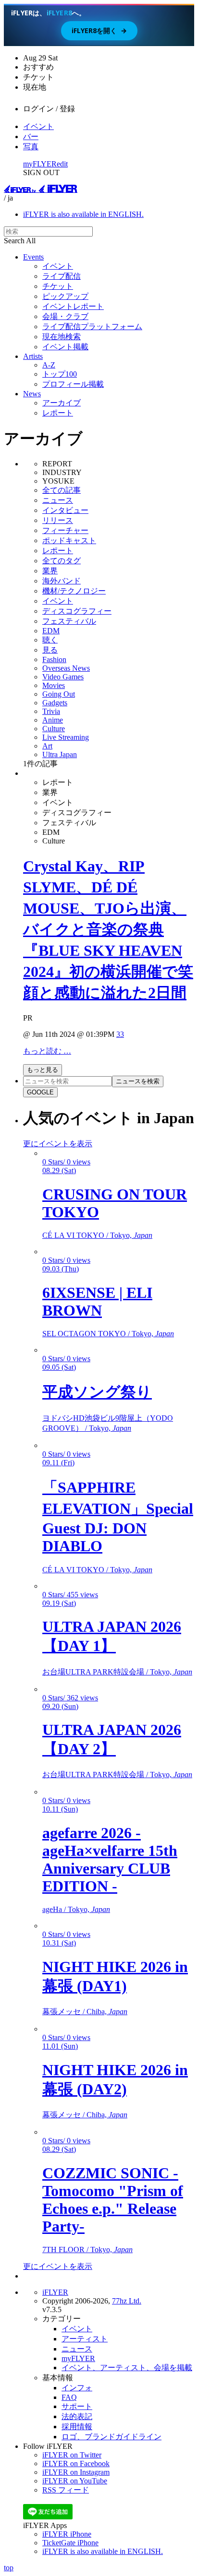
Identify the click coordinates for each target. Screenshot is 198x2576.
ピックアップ (65, 296)
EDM (51, 631)
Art (47, 746)
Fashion (54, 659)
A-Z (49, 365)
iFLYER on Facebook (76, 2463)
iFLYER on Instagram (76, 2472)
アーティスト (85, 2339)
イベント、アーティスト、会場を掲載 (127, 2368)
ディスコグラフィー (77, 611)
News (32, 394)
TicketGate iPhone (70, 2543)
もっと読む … (47, 1051)
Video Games (63, 677)
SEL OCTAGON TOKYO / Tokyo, (108, 1334)
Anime (53, 720)
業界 (50, 571)
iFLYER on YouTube (75, 2481)
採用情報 (77, 2427)
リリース (58, 520)
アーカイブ (62, 403)
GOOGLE (40, 1092)
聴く (50, 640)
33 (120, 1034)
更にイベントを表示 (58, 1144)
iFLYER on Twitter (72, 2455)
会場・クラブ (65, 316)
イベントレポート (73, 306)
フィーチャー (65, 530)
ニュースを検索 (138, 1081)
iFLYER (55, 2292)
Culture (54, 729)
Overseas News (66, 668)
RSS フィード (66, 2490)
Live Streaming (66, 737)
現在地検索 (62, 337)
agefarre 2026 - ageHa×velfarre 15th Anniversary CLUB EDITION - (110, 1859)
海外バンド (62, 581)
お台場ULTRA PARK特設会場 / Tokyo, (117, 1672)
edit (62, 164)
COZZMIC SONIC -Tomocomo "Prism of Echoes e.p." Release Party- (113, 2200)
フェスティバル (69, 621)
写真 (31, 147)
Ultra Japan (60, 754)
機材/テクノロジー (74, 591)
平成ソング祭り (97, 1392)
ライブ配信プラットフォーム (92, 326)
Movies (54, 685)
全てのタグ (62, 561)
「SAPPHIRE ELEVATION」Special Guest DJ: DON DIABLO (118, 1517)
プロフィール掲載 (73, 384)
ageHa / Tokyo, (76, 1909)
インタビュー (65, 510)
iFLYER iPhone (67, 2534)
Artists (33, 356)
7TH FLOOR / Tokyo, (87, 2250)
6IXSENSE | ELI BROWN (97, 1301)
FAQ (69, 2397)
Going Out (59, 694)
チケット (58, 286)
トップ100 (60, 374)
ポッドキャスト (69, 540)
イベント (38, 126)
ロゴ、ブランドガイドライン (111, 2437)
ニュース (58, 500)
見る (50, 650)
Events (33, 257)
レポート (58, 413)
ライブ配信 (62, 276)
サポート (77, 2406)
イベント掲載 (65, 347)
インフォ (77, 2388)
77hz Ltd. (127, 2301)
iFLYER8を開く (99, 30)
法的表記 (77, 2416)
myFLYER (40, 164)
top (9, 2568)
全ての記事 (62, 490)
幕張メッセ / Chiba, (85, 2012)
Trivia (51, 711)
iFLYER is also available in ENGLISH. (83, 214)
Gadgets (55, 703)
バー (31, 137)
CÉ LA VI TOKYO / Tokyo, (97, 1235)
